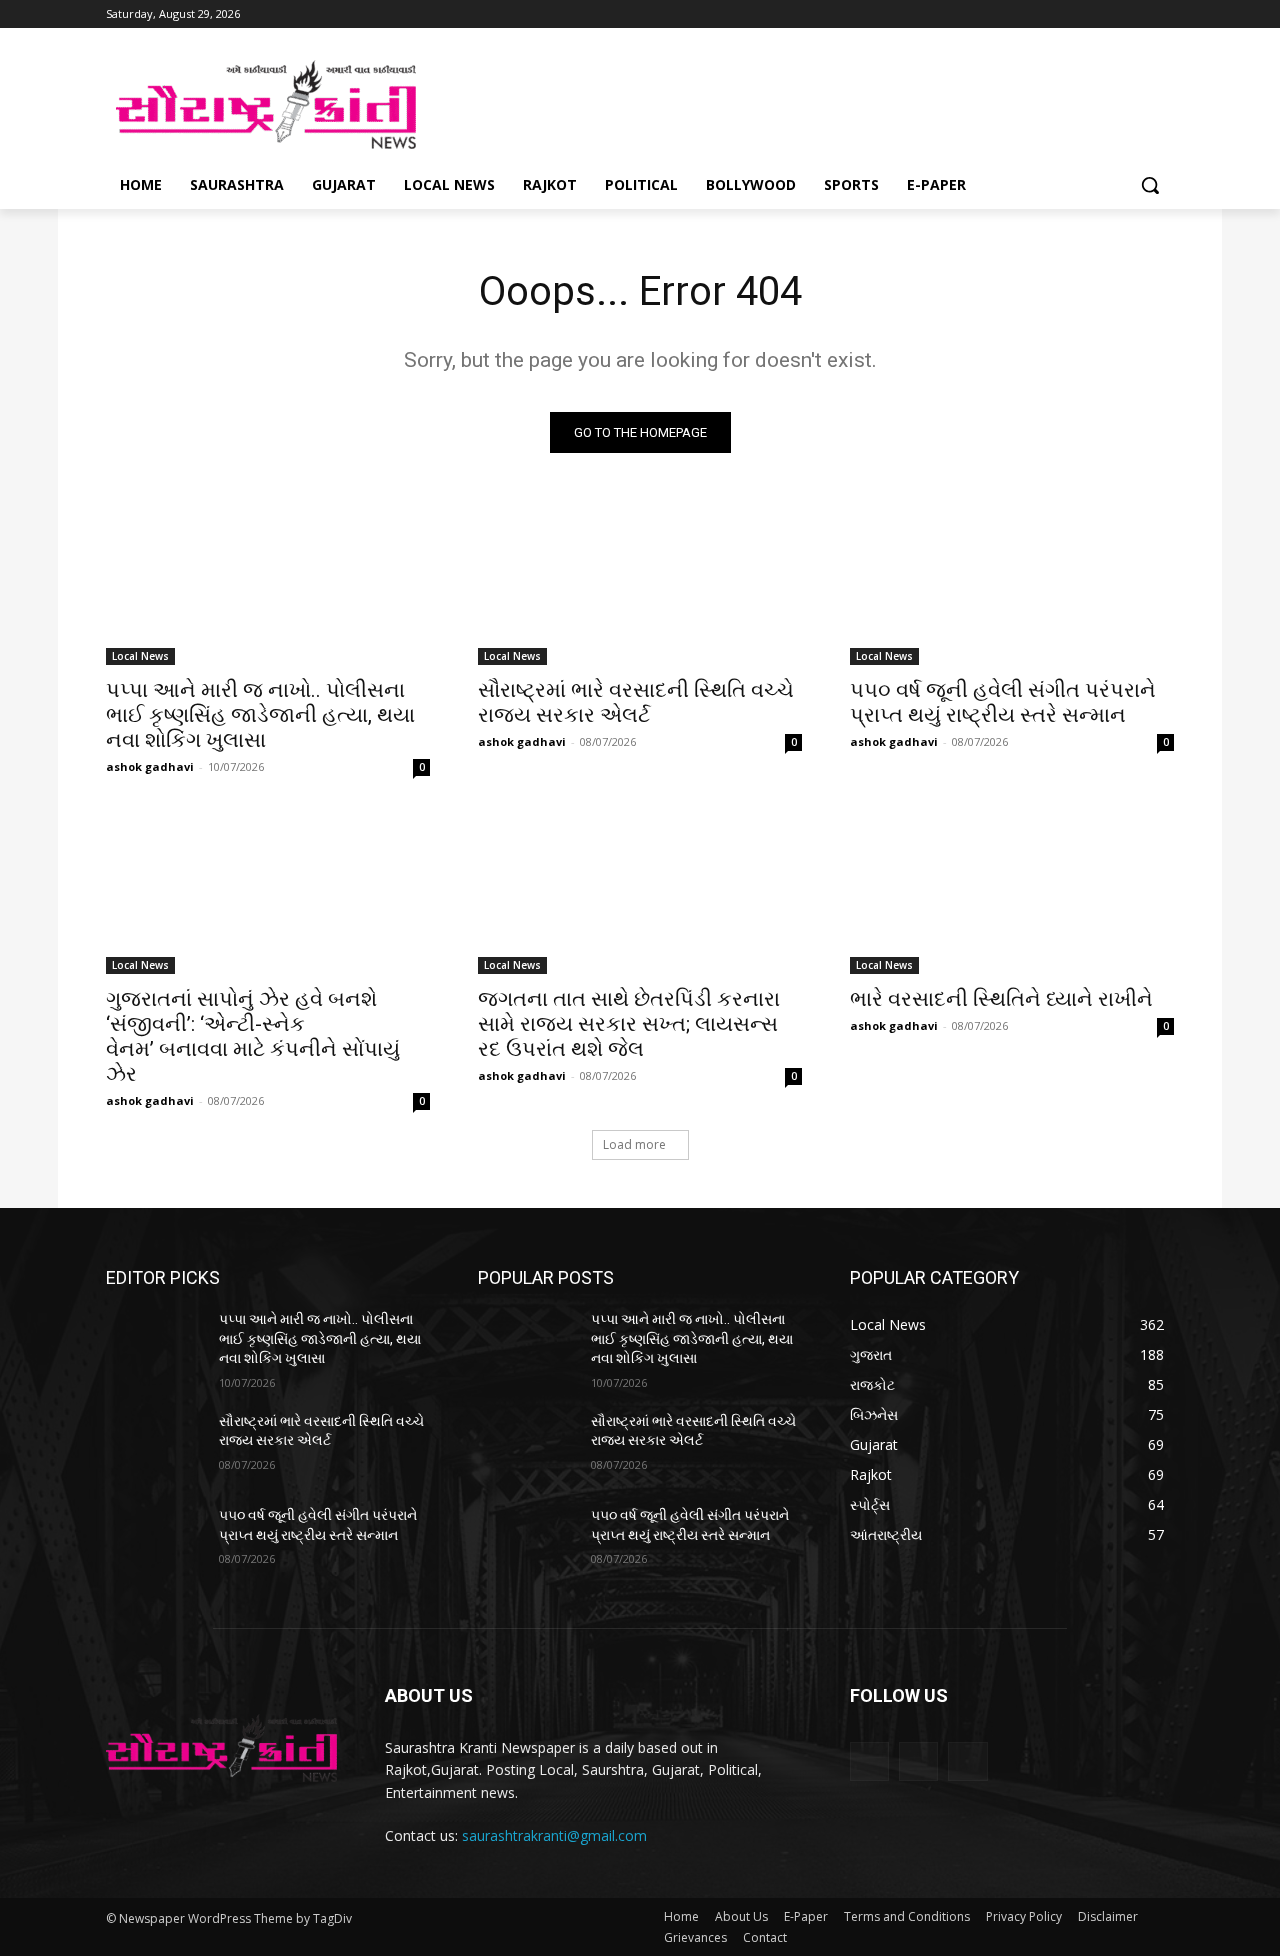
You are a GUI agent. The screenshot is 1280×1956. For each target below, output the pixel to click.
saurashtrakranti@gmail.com (554, 1835)
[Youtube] (1162, 14)
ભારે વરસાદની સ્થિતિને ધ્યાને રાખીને (1001, 999)
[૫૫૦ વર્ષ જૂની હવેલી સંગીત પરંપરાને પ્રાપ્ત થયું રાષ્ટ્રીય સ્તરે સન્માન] (1012, 584)
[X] (1134, 14)
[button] (1150, 185)
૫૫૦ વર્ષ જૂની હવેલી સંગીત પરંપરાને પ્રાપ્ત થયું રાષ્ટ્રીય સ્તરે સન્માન (1003, 702)
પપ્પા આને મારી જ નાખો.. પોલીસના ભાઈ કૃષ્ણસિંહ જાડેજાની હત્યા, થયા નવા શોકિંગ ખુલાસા (260, 715)
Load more (634, 1144)
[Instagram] (1107, 14)
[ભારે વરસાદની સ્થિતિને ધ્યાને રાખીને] (1012, 893)
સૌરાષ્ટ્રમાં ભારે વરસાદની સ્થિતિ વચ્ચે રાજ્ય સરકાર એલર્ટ (636, 702)
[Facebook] (1079, 14)
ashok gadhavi (150, 766)
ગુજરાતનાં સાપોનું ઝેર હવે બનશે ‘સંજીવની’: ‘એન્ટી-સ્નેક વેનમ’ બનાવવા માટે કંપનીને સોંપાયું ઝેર (253, 1036)
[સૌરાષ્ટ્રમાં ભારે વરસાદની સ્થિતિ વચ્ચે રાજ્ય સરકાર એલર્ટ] (640, 584)
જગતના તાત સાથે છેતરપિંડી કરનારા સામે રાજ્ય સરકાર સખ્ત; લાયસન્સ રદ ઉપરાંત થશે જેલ (629, 1024)
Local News (140, 656)
